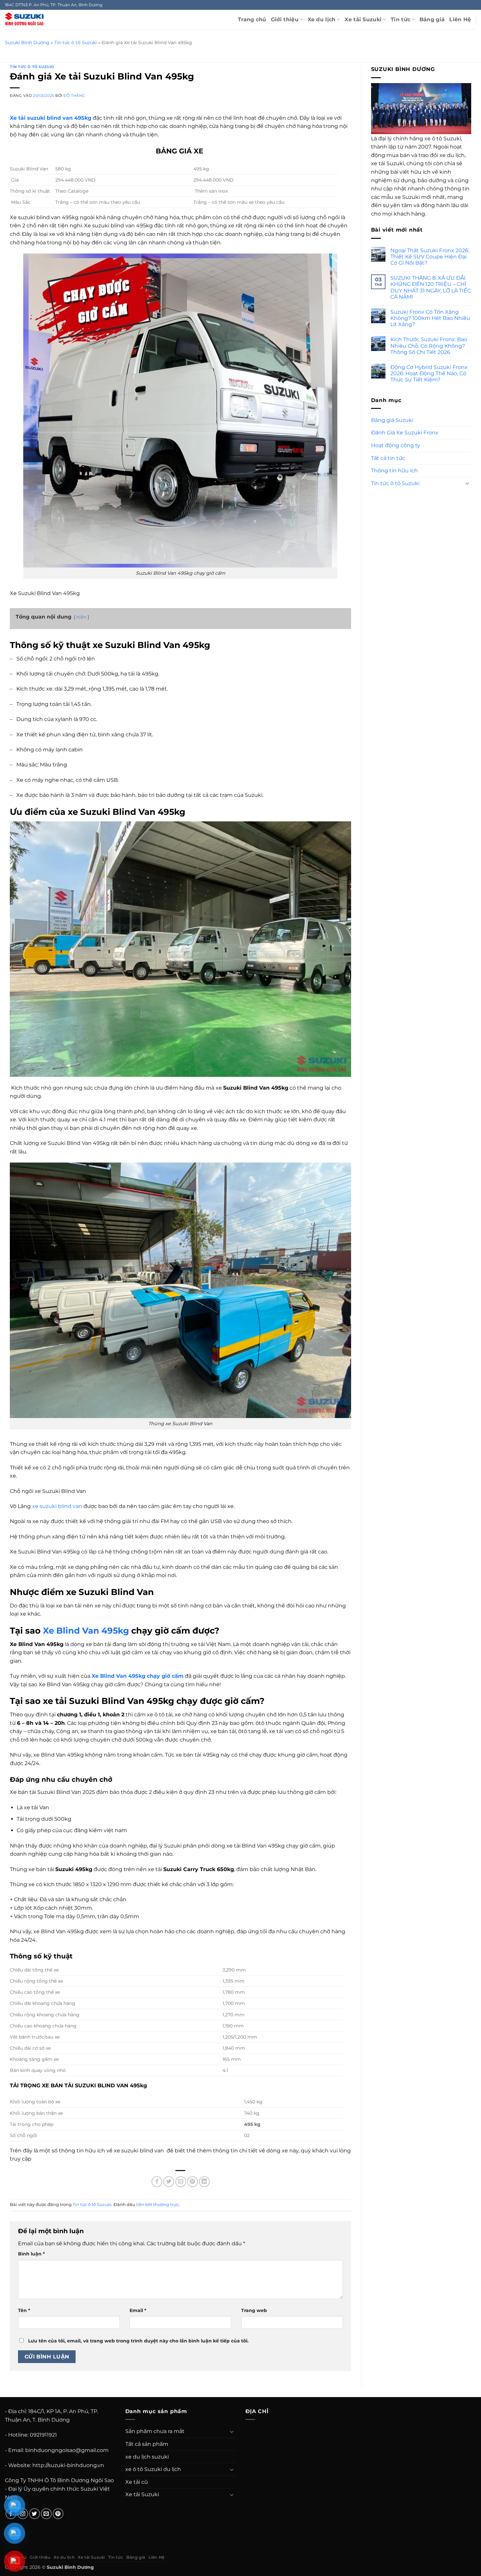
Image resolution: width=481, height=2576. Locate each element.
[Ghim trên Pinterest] (193, 2182)
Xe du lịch (322, 19)
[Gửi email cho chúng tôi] (46, 2514)
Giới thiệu (285, 19)
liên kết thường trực (157, 2205)
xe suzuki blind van (57, 1506)
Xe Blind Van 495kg (86, 1630)
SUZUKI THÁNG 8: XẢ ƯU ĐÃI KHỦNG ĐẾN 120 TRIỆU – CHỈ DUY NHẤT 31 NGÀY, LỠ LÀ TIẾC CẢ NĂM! (431, 287)
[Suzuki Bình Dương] (24, 19)
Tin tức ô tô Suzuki (76, 43)
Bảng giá (432, 19)
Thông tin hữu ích (394, 470)
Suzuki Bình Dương (27, 43)
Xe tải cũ (137, 2482)
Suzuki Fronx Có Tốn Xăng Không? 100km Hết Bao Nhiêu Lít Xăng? (430, 318)
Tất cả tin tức (388, 458)
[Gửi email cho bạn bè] (181, 2182)
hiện (81, 617)
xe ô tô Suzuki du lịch (153, 2469)
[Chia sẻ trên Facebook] (157, 2182)
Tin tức (401, 19)
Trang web (254, 2310)
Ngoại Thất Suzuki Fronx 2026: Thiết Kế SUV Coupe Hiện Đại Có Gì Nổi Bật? (430, 256)
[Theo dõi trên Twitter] (35, 2514)
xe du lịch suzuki (147, 2457)
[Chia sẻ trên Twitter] (169, 2182)
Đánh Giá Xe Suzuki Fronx (405, 432)
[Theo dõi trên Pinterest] (58, 2514)
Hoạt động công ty (396, 445)
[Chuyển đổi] (467, 483)
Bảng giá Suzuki (392, 420)
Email (138, 2310)
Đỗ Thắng (74, 96)
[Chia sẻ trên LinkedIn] (204, 2182)
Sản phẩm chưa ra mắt (155, 2431)
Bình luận (31, 2254)
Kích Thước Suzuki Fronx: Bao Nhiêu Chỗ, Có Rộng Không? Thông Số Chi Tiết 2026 (429, 346)
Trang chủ (252, 19)
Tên (24, 2310)
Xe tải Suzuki (363, 19)
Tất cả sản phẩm (147, 2444)
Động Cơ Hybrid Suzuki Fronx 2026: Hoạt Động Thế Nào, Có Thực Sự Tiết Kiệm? (429, 373)
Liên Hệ (460, 19)
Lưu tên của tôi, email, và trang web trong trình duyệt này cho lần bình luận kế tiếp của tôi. (138, 2341)
